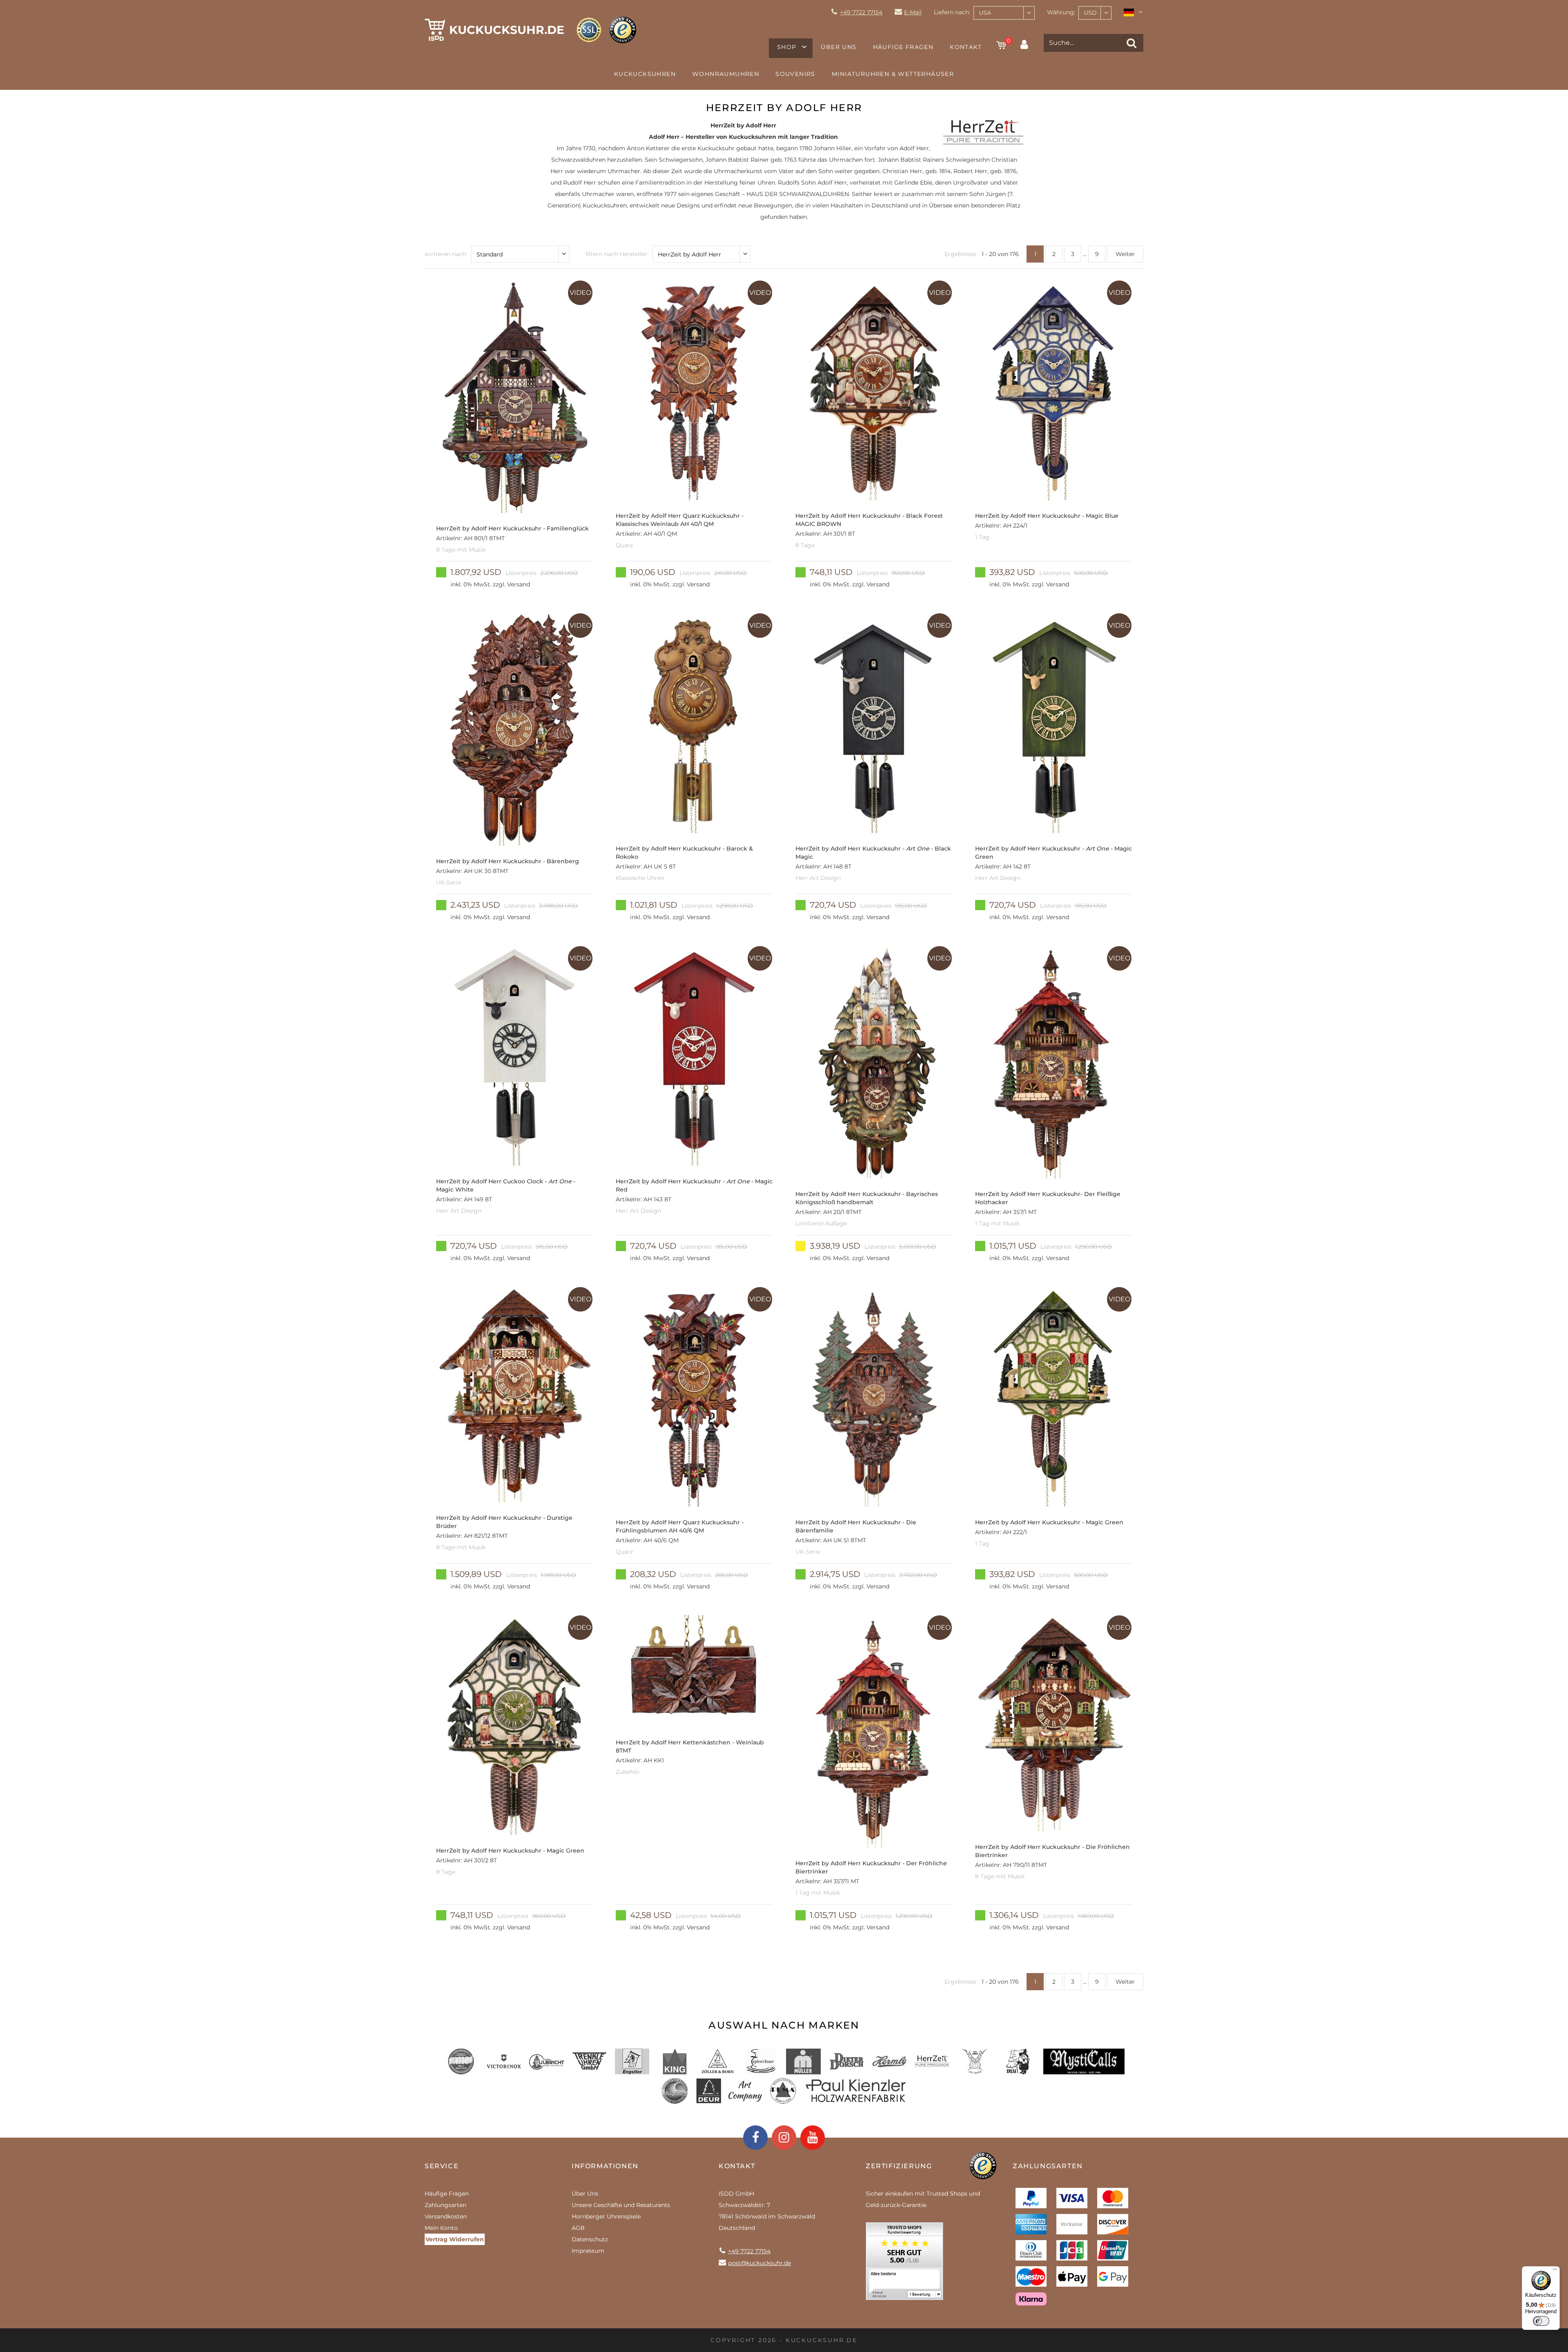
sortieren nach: (446, 254)
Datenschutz (590, 2239)
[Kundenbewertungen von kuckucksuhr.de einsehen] (904, 2264)
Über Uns (839, 47)
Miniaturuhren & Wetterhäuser (893, 74)
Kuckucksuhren (645, 74)
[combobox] (1004, 13)
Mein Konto (441, 2228)
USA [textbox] (985, 13)
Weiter (1125, 254)
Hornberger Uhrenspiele (606, 2216)
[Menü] (1555, 2271)
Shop (787, 47)
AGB (578, 2228)
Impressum (588, 2251)
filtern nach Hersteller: (617, 254)
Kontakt (966, 47)
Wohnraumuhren (726, 74)
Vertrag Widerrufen (455, 2239)
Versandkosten (446, 2216)
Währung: (1061, 12)
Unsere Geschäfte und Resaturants (621, 2205)
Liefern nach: (952, 12)
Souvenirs (795, 74)
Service (442, 2166)
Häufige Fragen (903, 47)
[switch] (1541, 2321)
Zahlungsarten (445, 2205)
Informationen (605, 2166)
